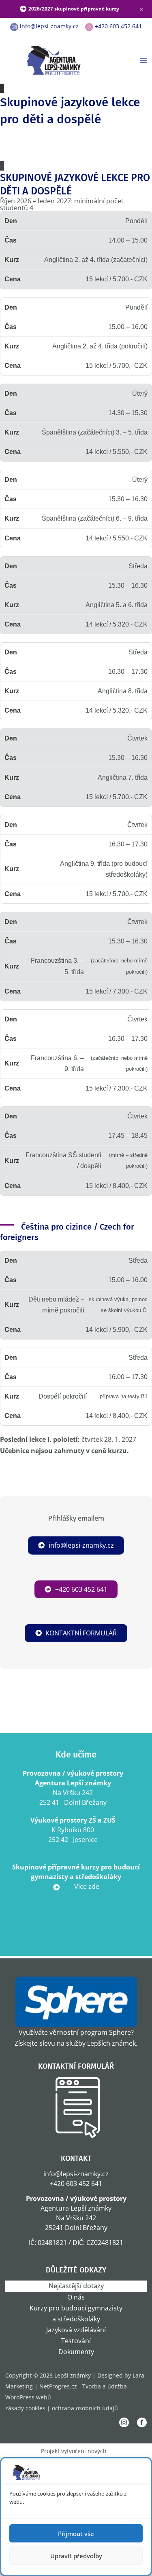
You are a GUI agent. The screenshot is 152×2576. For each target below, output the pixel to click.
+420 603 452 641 (81, 1589)
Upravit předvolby (76, 2556)
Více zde (86, 1886)
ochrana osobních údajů (85, 2408)
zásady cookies (25, 2408)
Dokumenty (76, 2352)
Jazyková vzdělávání (76, 2330)
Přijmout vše (76, 2534)
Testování (76, 2341)
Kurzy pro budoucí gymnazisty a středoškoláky (76, 2313)
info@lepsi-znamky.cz (81, 1545)
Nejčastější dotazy (76, 2286)
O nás (76, 2297)
